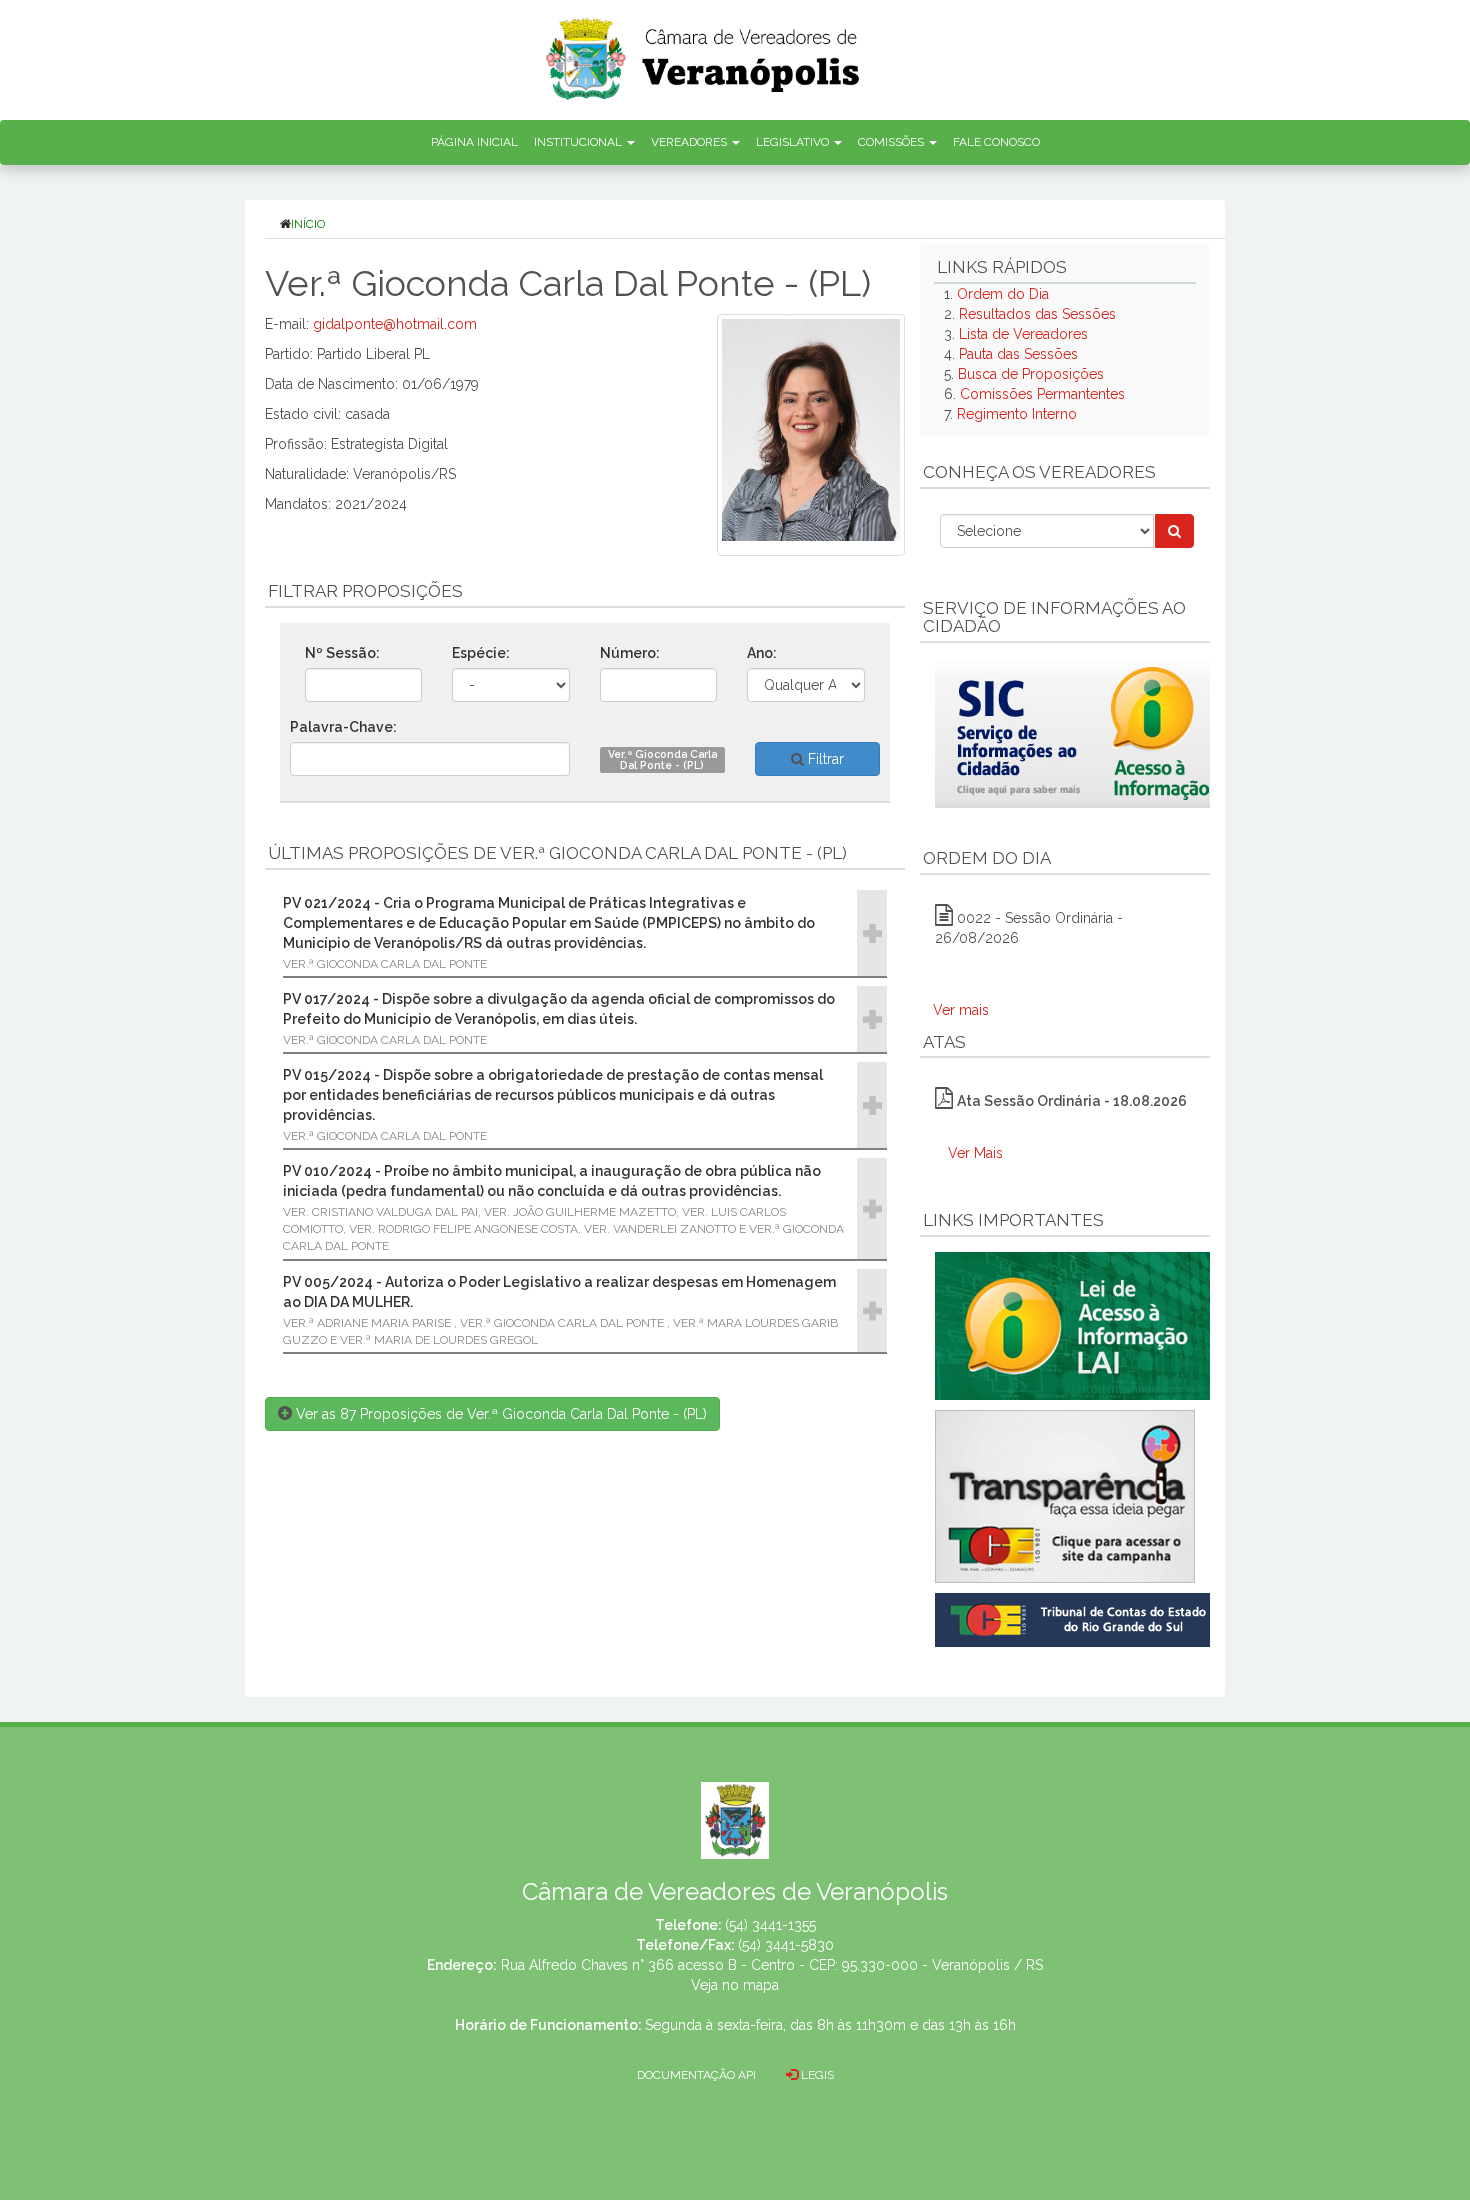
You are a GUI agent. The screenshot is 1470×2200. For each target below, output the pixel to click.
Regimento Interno (1017, 414)
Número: (630, 653)
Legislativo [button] (794, 142)
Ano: (762, 653)
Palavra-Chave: (343, 727)
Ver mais (961, 1010)
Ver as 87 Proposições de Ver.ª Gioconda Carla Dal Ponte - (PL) (499, 1414)
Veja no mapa (735, 1985)
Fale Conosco (996, 142)
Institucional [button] (579, 142)
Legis (816, 2075)
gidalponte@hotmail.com (395, 324)
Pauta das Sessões (1018, 354)
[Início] (704, 52)
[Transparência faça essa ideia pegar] (1065, 1496)
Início (308, 224)
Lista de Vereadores (1023, 334)
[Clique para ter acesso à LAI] (1076, 1325)
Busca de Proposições (1031, 374)
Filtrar (824, 759)
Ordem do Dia (1003, 294)
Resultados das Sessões (1037, 314)
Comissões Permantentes (1042, 394)
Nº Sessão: (342, 653)
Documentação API (696, 2075)
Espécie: (481, 653)
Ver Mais (975, 1153)
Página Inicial (474, 142)
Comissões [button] (892, 142)
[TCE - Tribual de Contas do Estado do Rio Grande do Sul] (1076, 1618)
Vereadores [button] (690, 142)
